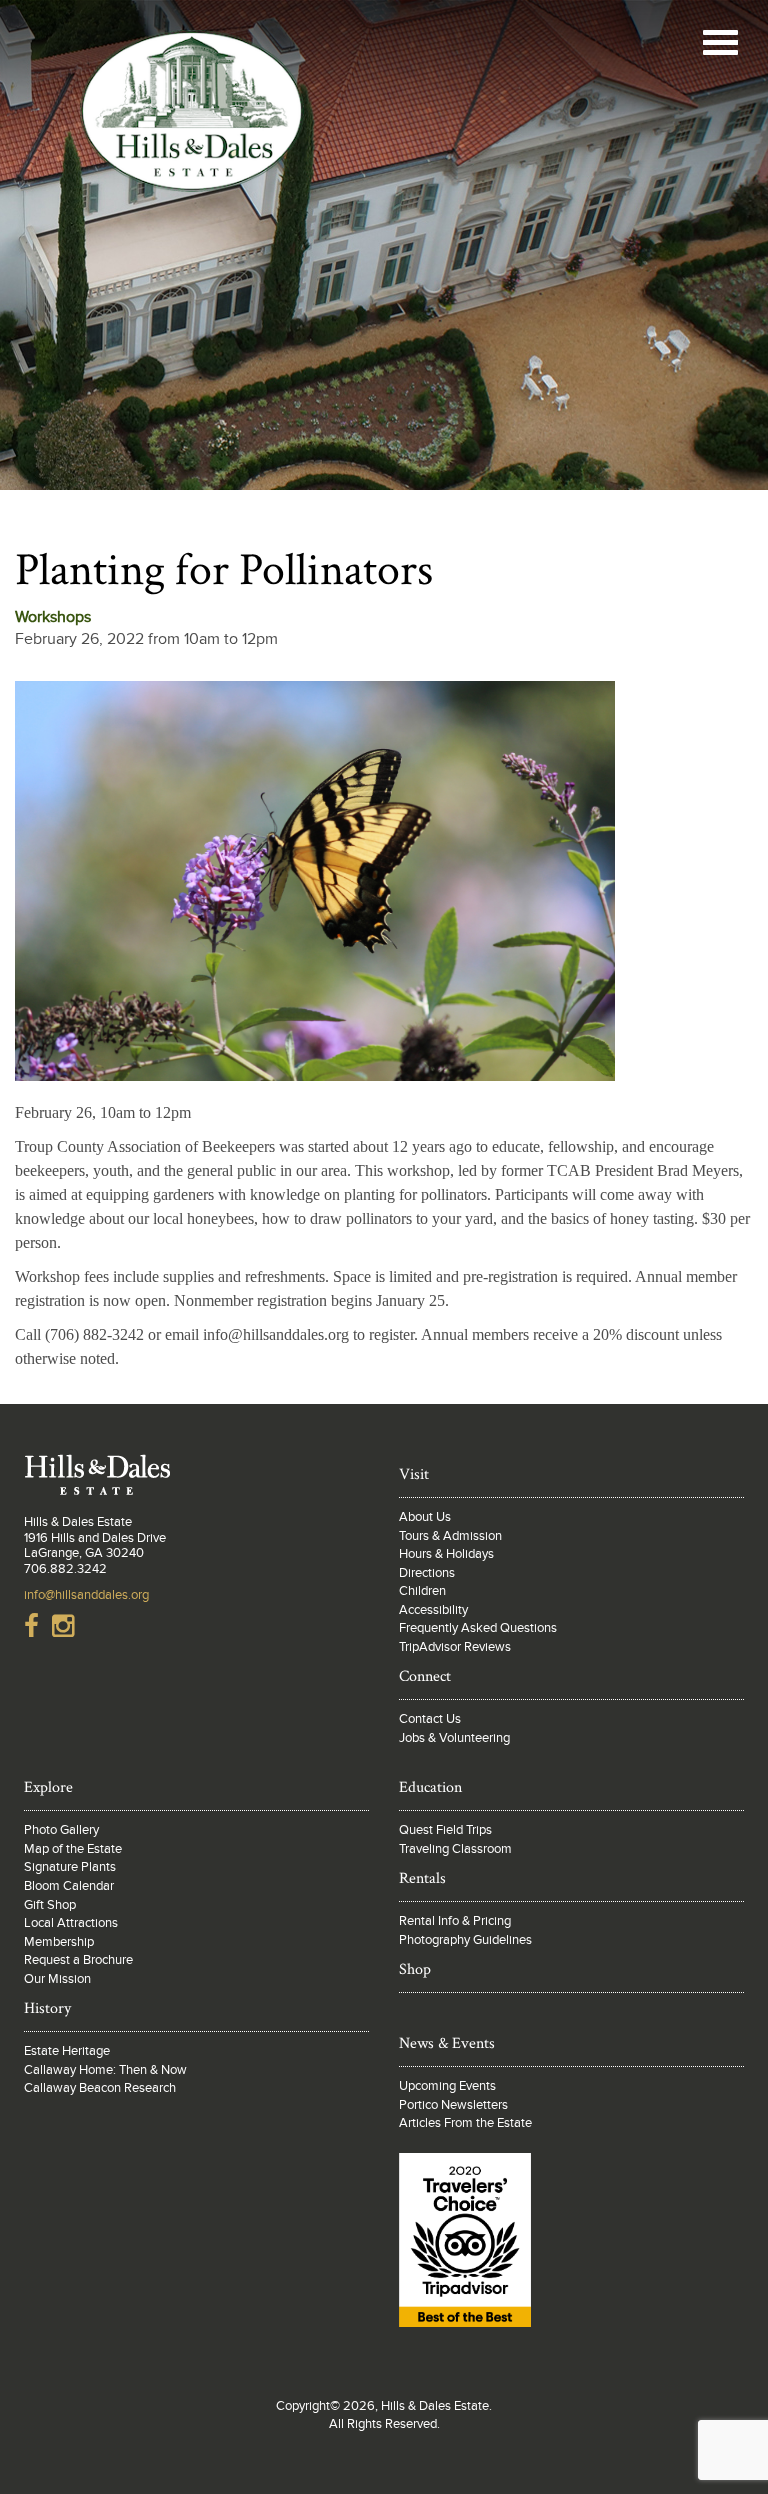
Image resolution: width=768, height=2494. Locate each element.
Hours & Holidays (446, 1554)
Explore (48, 1787)
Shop (415, 1969)
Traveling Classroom (455, 1849)
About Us (425, 1517)
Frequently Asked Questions (478, 1628)
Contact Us (430, 1719)
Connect (425, 1676)
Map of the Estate (73, 1849)
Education (430, 1787)
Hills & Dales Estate (192, 124)
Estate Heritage (67, 2051)
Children (422, 1591)
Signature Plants (70, 1867)
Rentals (422, 1878)
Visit (414, 1474)
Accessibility (433, 1610)
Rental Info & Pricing (455, 1921)
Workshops (53, 617)
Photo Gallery (61, 1830)
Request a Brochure (78, 1960)
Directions (427, 1573)
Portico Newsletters (453, 2105)
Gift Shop (50, 1905)
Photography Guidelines (465, 1940)
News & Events (447, 2043)
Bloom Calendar (69, 1886)
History (47, 2008)
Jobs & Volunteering (454, 1738)
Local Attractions (71, 1923)
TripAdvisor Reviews (455, 1647)
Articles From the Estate (465, 2123)
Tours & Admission (450, 1536)
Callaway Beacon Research (100, 2088)
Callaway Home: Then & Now (105, 2070)
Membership (59, 1942)
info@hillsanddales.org (86, 1595)
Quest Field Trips (445, 1830)
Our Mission (57, 1979)
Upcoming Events (447, 2086)
